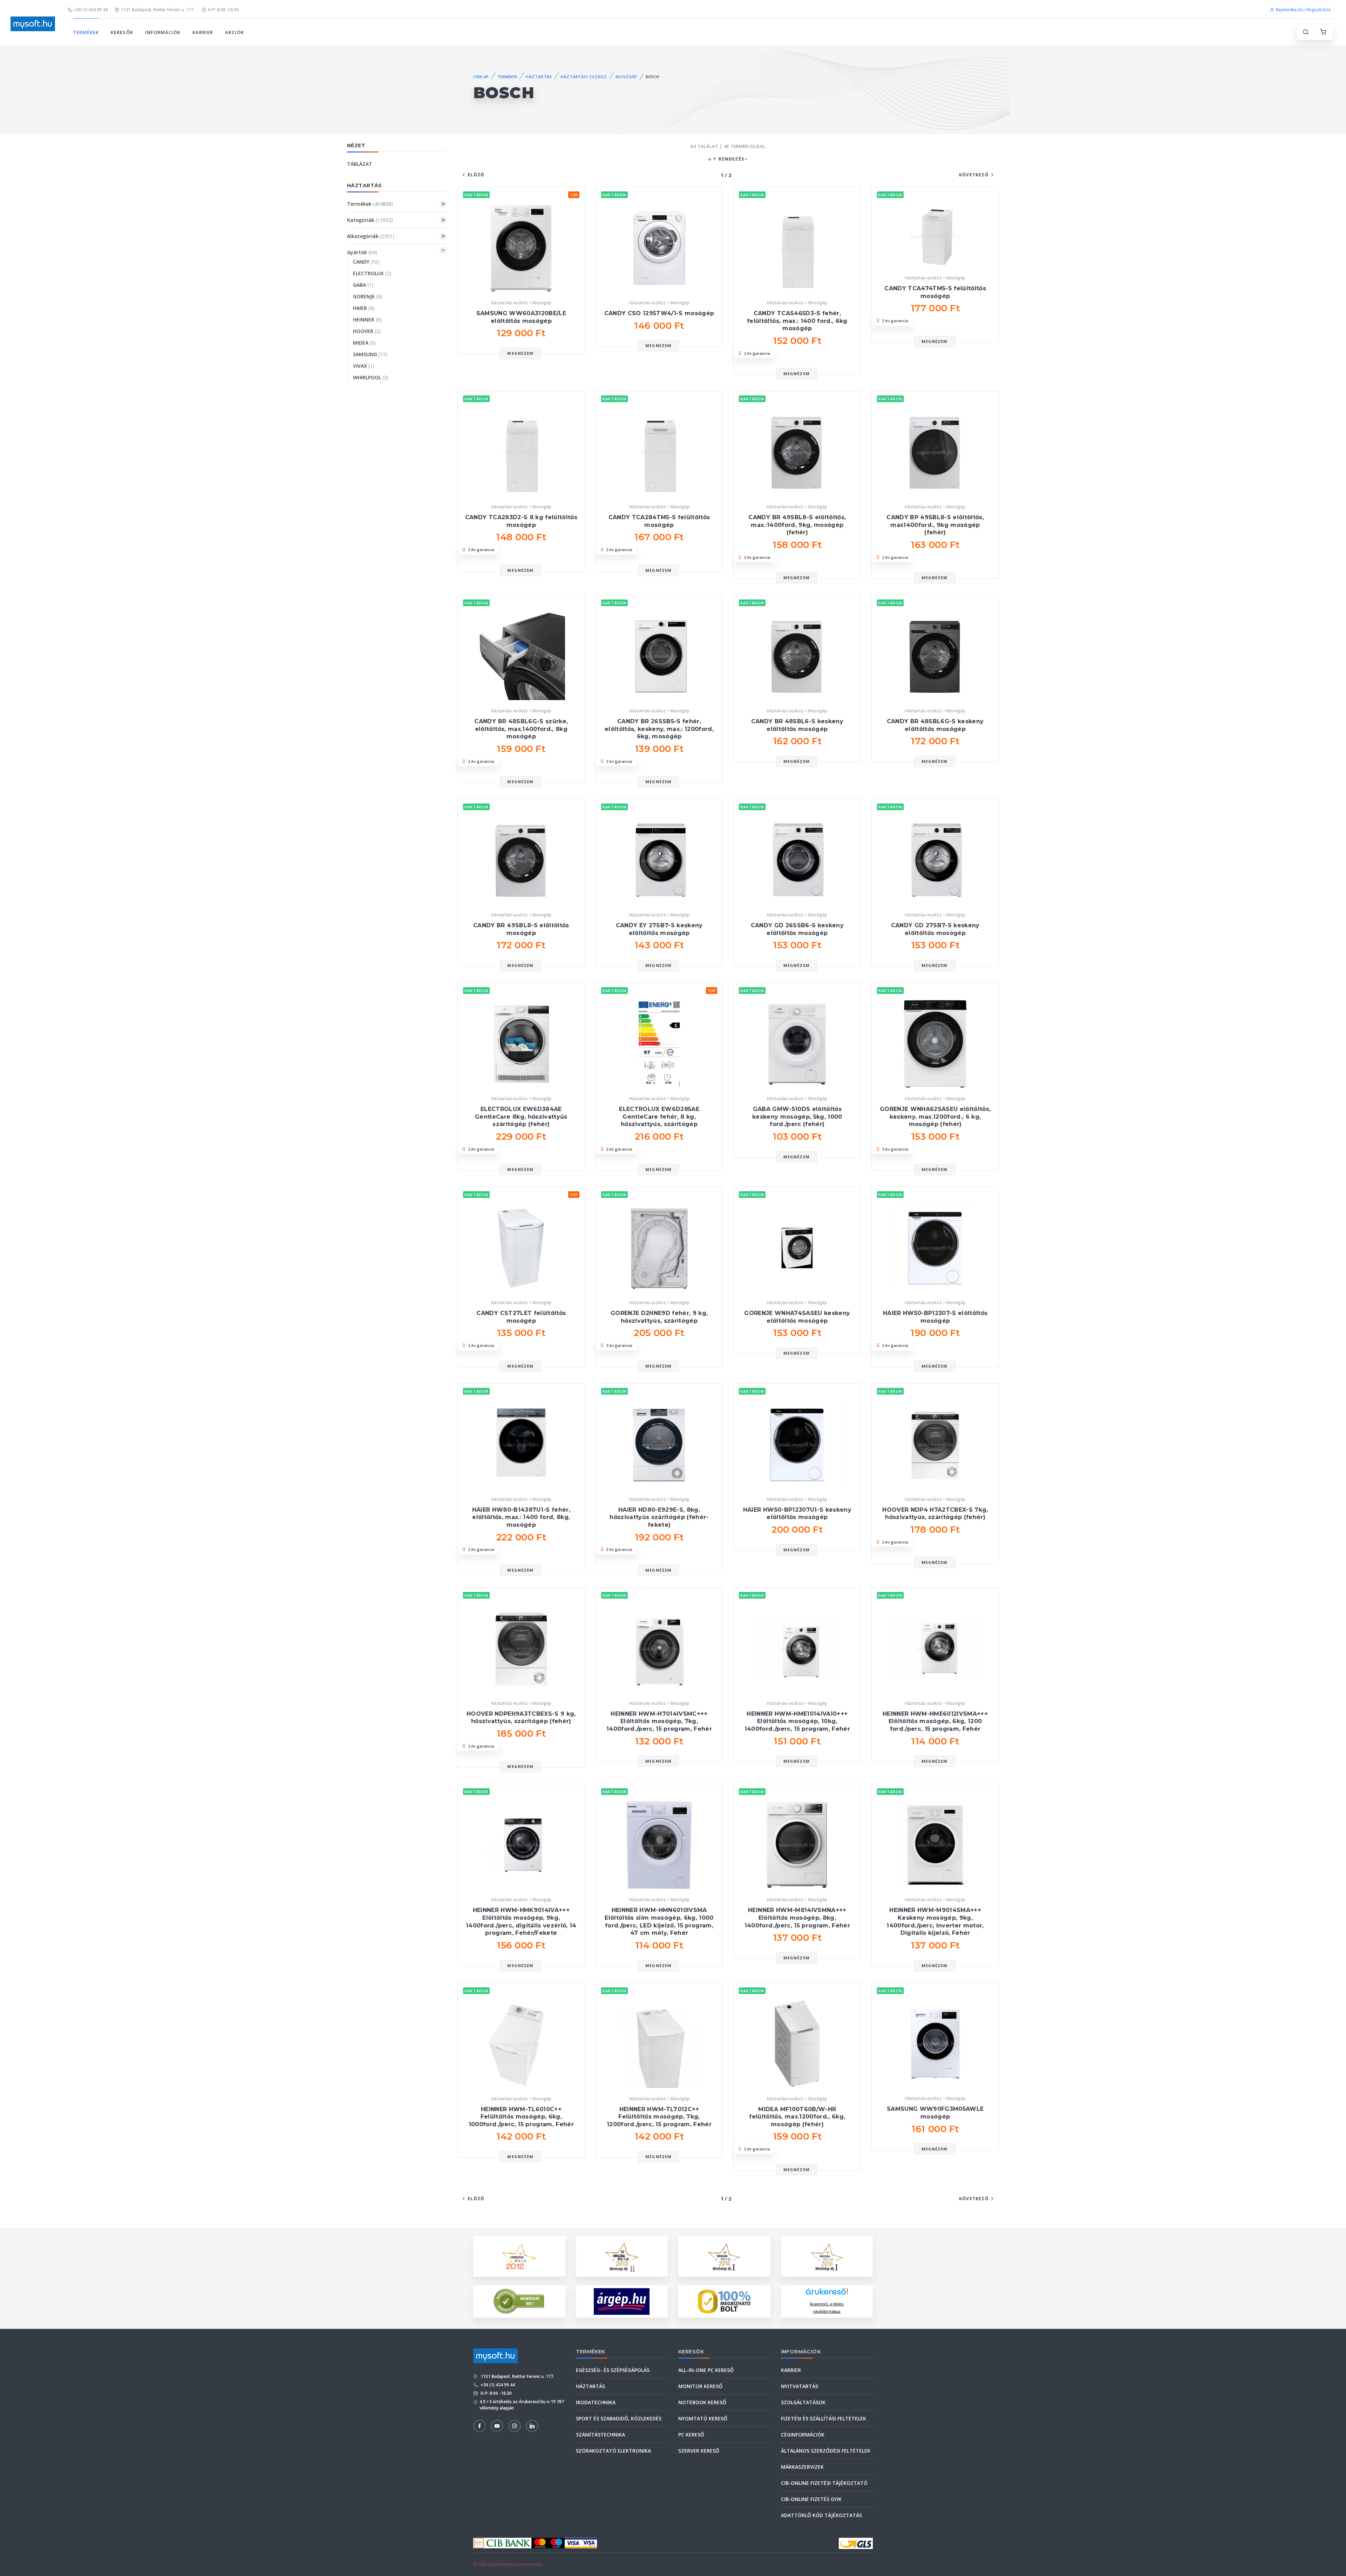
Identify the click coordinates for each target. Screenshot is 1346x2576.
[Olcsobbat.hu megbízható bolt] (724, 2302)
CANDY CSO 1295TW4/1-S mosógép (659, 313)
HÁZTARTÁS (539, 77)
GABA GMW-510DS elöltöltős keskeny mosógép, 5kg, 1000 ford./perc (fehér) (797, 1117)
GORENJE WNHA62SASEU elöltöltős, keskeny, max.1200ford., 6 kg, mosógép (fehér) (935, 1117)
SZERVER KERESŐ (699, 2451)
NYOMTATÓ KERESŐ (703, 2418)
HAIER (364, 308)
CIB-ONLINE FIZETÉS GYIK (811, 2499)
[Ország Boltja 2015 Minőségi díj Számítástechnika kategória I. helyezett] (724, 2255)
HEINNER (367, 320)
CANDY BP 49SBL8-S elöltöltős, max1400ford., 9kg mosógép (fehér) (935, 525)
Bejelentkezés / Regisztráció (1303, 10)
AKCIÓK (234, 32)
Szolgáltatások (803, 2402)
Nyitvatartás (800, 2386)
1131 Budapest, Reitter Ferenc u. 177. (158, 10)
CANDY (366, 262)
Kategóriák (370, 220)
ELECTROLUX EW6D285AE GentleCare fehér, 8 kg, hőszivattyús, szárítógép (659, 1117)
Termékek (370, 204)
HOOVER (367, 331)
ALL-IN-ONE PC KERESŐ (706, 2370)
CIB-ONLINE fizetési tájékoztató (824, 2483)
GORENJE (368, 296)
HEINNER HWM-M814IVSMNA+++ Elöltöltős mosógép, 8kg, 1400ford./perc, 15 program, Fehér (797, 1918)
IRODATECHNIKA (596, 2402)
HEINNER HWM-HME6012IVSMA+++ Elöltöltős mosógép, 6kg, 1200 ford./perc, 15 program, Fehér (935, 1721)
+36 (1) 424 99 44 (91, 10)
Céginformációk (803, 2435)
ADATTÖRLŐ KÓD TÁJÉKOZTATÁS (821, 2515)
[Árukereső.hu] (827, 2294)
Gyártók (362, 252)
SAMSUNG (370, 354)
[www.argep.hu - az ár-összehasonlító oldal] (622, 2302)
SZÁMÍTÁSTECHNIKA (600, 2435)
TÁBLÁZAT (360, 164)
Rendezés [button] (731, 159)
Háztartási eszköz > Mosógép (521, 303)
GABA (363, 285)
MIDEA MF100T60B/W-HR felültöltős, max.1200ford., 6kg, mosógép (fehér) (797, 2117)
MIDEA (364, 343)
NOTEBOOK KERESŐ (702, 2402)
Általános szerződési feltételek (826, 2451)
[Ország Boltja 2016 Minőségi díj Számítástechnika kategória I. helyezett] (827, 2255)
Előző (476, 175)
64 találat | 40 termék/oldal (728, 146)
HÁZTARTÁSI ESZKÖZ (584, 77)
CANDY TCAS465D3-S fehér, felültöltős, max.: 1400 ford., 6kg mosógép (797, 321)
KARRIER (203, 32)
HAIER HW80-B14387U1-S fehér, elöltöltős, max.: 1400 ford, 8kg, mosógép (521, 1517)
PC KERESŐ (691, 2435)
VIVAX (364, 366)
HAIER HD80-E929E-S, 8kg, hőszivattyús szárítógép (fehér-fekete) (659, 1517)
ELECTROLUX (372, 273)
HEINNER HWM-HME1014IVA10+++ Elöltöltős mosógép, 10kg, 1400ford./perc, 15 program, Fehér (797, 1721)
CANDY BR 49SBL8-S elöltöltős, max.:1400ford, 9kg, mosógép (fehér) (797, 525)
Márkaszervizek (802, 2467)
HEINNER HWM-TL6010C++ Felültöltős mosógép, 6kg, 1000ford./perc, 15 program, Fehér (521, 2117)
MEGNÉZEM (520, 353)
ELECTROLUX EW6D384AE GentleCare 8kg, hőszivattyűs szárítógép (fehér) (521, 1117)
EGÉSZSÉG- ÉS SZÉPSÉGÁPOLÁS (613, 2370)
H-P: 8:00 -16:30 (223, 10)
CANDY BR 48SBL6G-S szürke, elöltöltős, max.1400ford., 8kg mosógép (521, 729)
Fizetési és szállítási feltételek (824, 2418)
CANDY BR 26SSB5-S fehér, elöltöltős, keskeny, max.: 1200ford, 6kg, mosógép (659, 729)
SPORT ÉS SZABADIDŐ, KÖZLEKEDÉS (619, 2418)
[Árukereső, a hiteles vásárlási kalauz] (519, 2301)
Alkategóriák (371, 236)
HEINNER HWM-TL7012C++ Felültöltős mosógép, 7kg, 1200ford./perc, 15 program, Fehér (659, 2117)
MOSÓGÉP (626, 77)
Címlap (481, 77)
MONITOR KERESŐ (700, 2386)
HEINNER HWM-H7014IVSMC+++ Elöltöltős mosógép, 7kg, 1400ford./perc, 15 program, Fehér (659, 1721)
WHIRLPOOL (371, 377)
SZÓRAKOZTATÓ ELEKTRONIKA (613, 2451)
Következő (974, 175)
